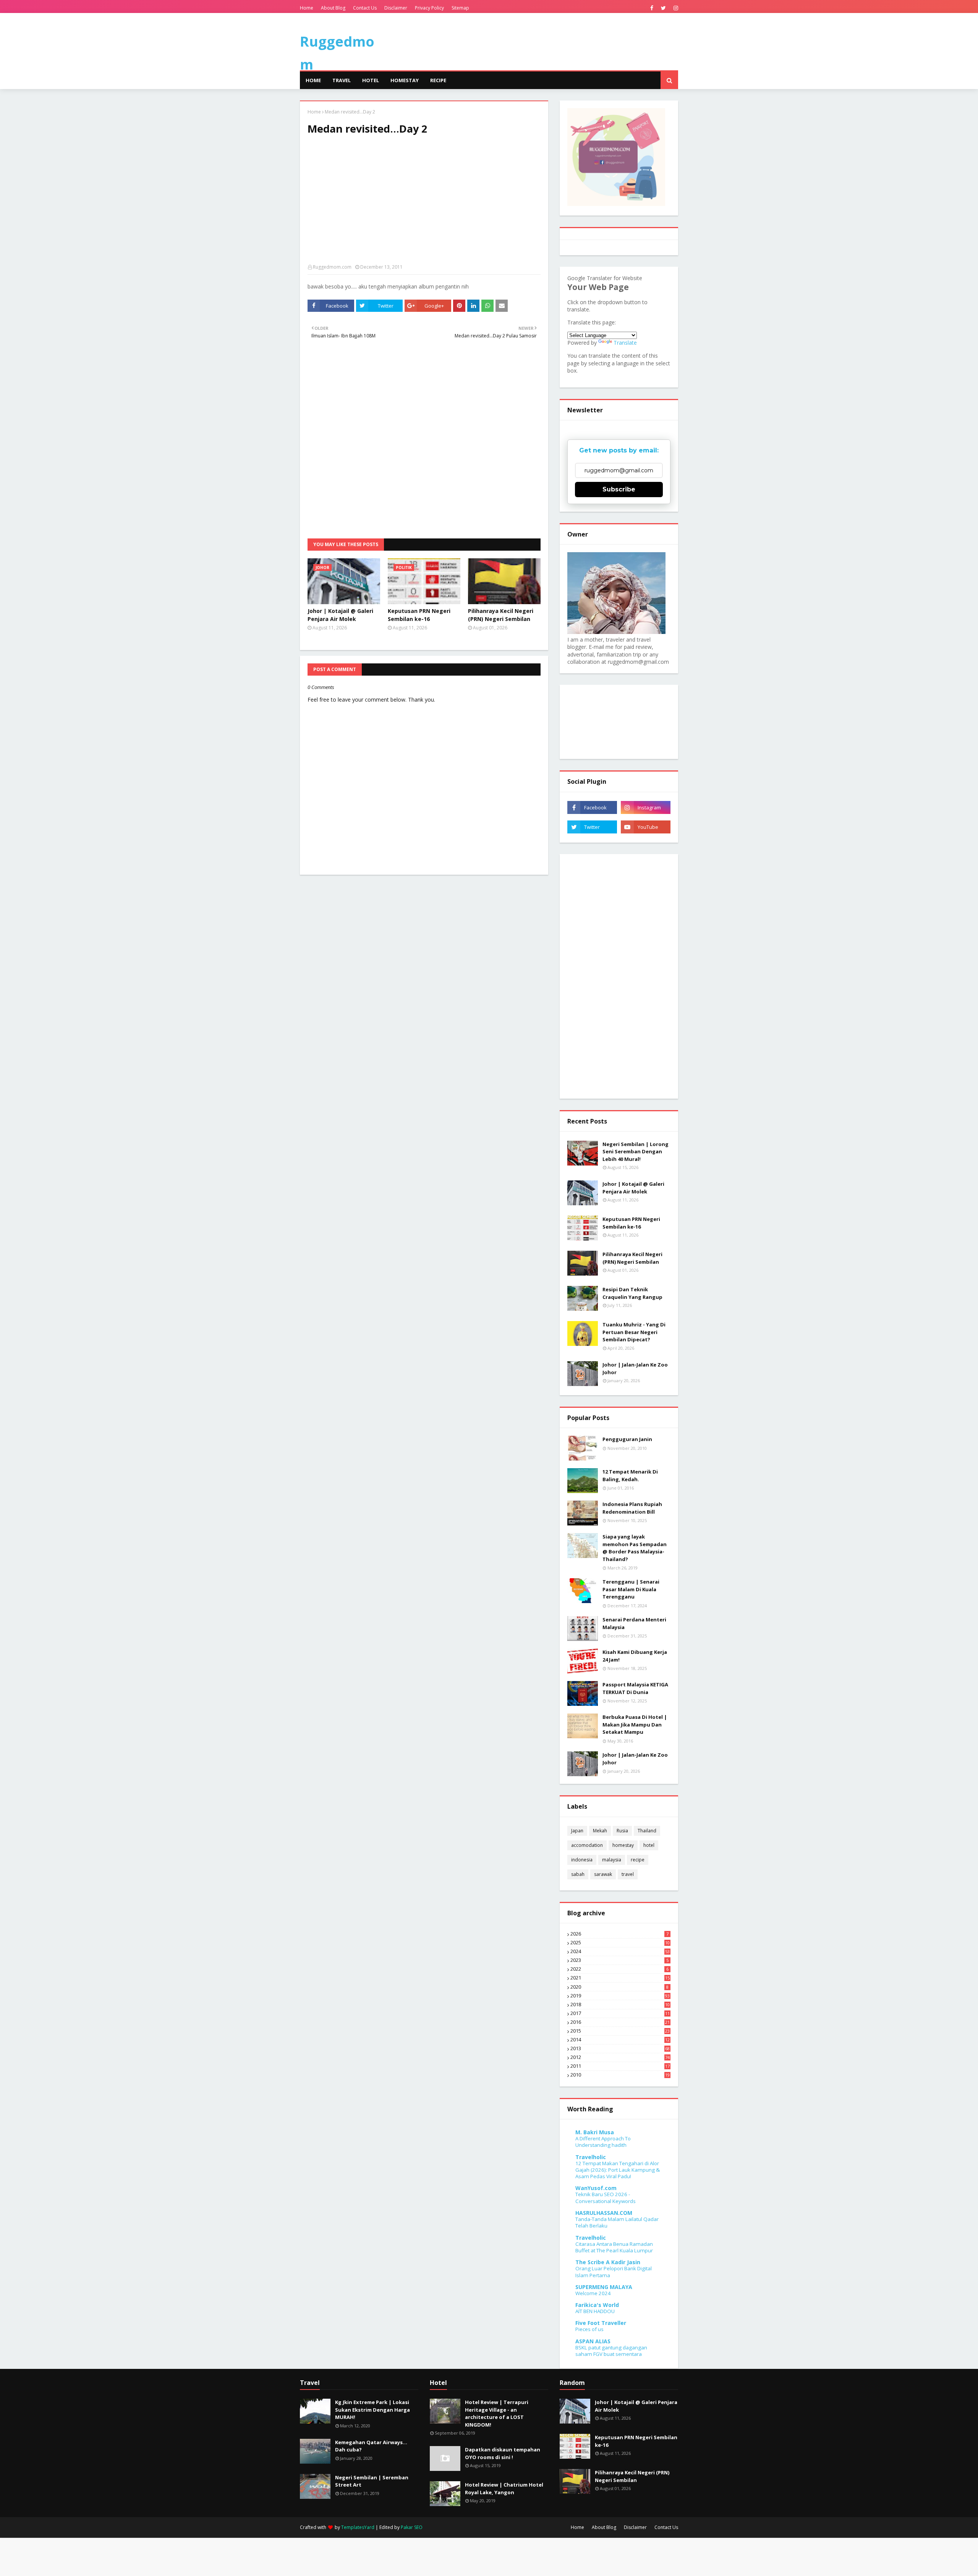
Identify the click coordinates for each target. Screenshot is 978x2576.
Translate (625, 343)
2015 (620, 2031)
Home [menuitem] (313, 80)
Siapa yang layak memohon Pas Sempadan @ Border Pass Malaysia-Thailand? (635, 1548)
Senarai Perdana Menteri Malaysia (634, 1623)
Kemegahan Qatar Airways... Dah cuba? (371, 2446)
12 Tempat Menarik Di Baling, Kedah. (630, 1475)
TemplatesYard (358, 2527)
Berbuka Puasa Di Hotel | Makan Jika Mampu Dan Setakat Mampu (635, 1724)
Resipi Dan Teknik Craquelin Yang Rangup (632, 1293)
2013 (620, 2049)
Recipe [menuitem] (438, 80)
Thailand (647, 1831)
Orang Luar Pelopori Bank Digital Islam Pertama (614, 2272)
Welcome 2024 (593, 2293)
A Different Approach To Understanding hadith (603, 2142)
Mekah (600, 1831)
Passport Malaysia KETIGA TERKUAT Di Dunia (635, 1688)
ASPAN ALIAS (593, 2341)
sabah (578, 1874)
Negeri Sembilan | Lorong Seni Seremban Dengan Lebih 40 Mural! (636, 1152)
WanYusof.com (596, 2188)
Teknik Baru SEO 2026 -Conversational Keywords (606, 2197)
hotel (649, 1845)
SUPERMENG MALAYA (604, 2287)
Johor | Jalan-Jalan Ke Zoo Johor (635, 1368)
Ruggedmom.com (332, 267)
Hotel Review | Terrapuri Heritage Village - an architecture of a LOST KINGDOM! (497, 2413)
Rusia (622, 1831)
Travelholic (591, 2157)
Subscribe (619, 489)
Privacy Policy (429, 8)
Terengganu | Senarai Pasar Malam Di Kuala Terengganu (631, 1589)
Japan (577, 1831)
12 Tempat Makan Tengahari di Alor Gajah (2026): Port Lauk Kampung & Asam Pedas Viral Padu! (618, 2170)
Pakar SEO (412, 2527)
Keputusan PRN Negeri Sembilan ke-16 (419, 615)
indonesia (582, 1860)
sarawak (603, 1874)
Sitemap (460, 8)
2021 (620, 1978)
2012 (620, 2057)
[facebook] (652, 8)
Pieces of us (589, 2329)
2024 (620, 1952)
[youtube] (646, 827)
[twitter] (663, 8)
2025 (620, 1943)
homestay (623, 1845)
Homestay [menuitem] (405, 80)
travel (628, 1874)
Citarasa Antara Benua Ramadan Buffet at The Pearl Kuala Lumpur (614, 2247)
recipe (638, 1860)
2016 (620, 2022)
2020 (619, 1987)
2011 (620, 2066)
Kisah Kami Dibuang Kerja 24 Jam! (635, 1656)
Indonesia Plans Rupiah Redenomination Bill (632, 1508)
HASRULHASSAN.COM (604, 2213)
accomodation (587, 1845)
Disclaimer (396, 8)
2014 (620, 2040)
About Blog (333, 8)
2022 (619, 1969)
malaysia (612, 1860)
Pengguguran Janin (627, 1439)
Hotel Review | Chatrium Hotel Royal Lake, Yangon (504, 2488)
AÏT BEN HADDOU (595, 2311)
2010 (620, 2075)
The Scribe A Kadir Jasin (608, 2262)
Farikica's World (597, 2305)
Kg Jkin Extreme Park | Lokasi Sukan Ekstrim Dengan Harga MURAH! (372, 2410)
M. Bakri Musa (595, 2132)
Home (307, 8)
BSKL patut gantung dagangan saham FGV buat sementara (611, 2351)
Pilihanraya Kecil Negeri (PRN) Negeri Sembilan (501, 615)
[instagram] (675, 8)
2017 (620, 2013)
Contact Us (365, 8)
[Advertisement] (424, 203)
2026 (619, 1934)
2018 (620, 2005)
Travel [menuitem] (342, 80)
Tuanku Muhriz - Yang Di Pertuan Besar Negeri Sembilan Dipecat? (634, 1332)
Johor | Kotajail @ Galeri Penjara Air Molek (340, 615)
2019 (620, 1996)
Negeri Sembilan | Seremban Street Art (372, 2481)
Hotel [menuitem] (371, 80)
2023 (619, 1960)
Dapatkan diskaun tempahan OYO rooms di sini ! (503, 2453)
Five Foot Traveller (601, 2323)
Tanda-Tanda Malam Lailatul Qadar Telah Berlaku (617, 2222)
